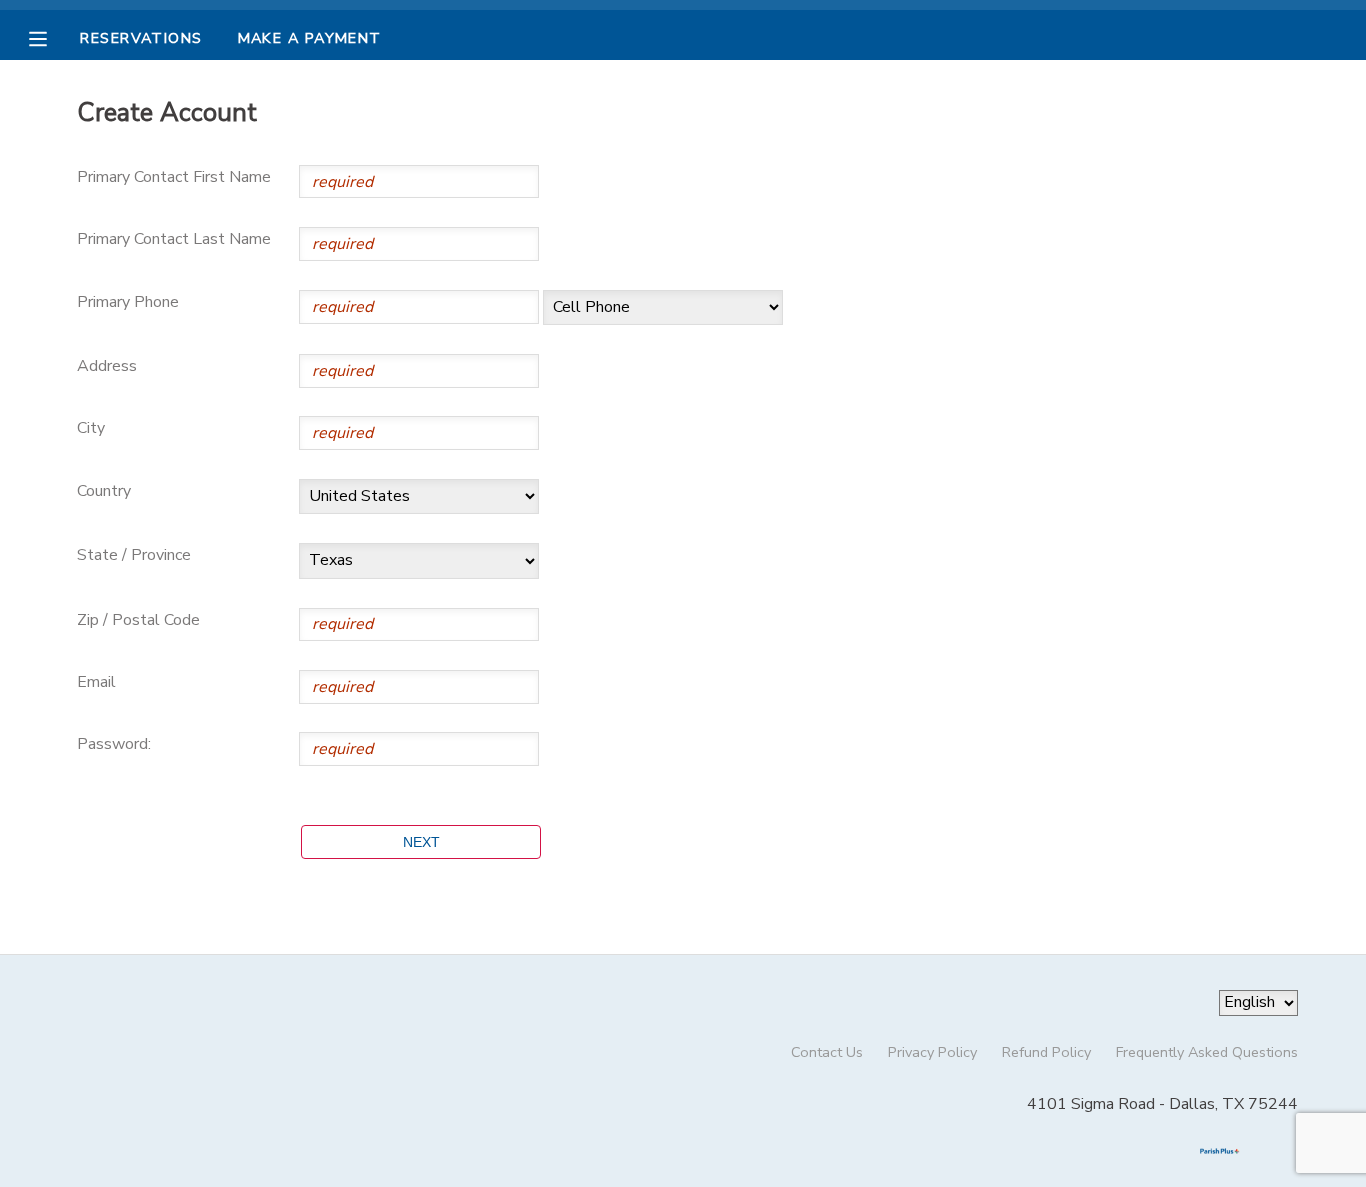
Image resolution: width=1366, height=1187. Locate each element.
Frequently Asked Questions (1207, 1052)
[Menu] (53, 37)
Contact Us (827, 1052)
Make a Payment (310, 38)
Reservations (141, 38)
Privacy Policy (932, 1052)
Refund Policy (1046, 1052)
